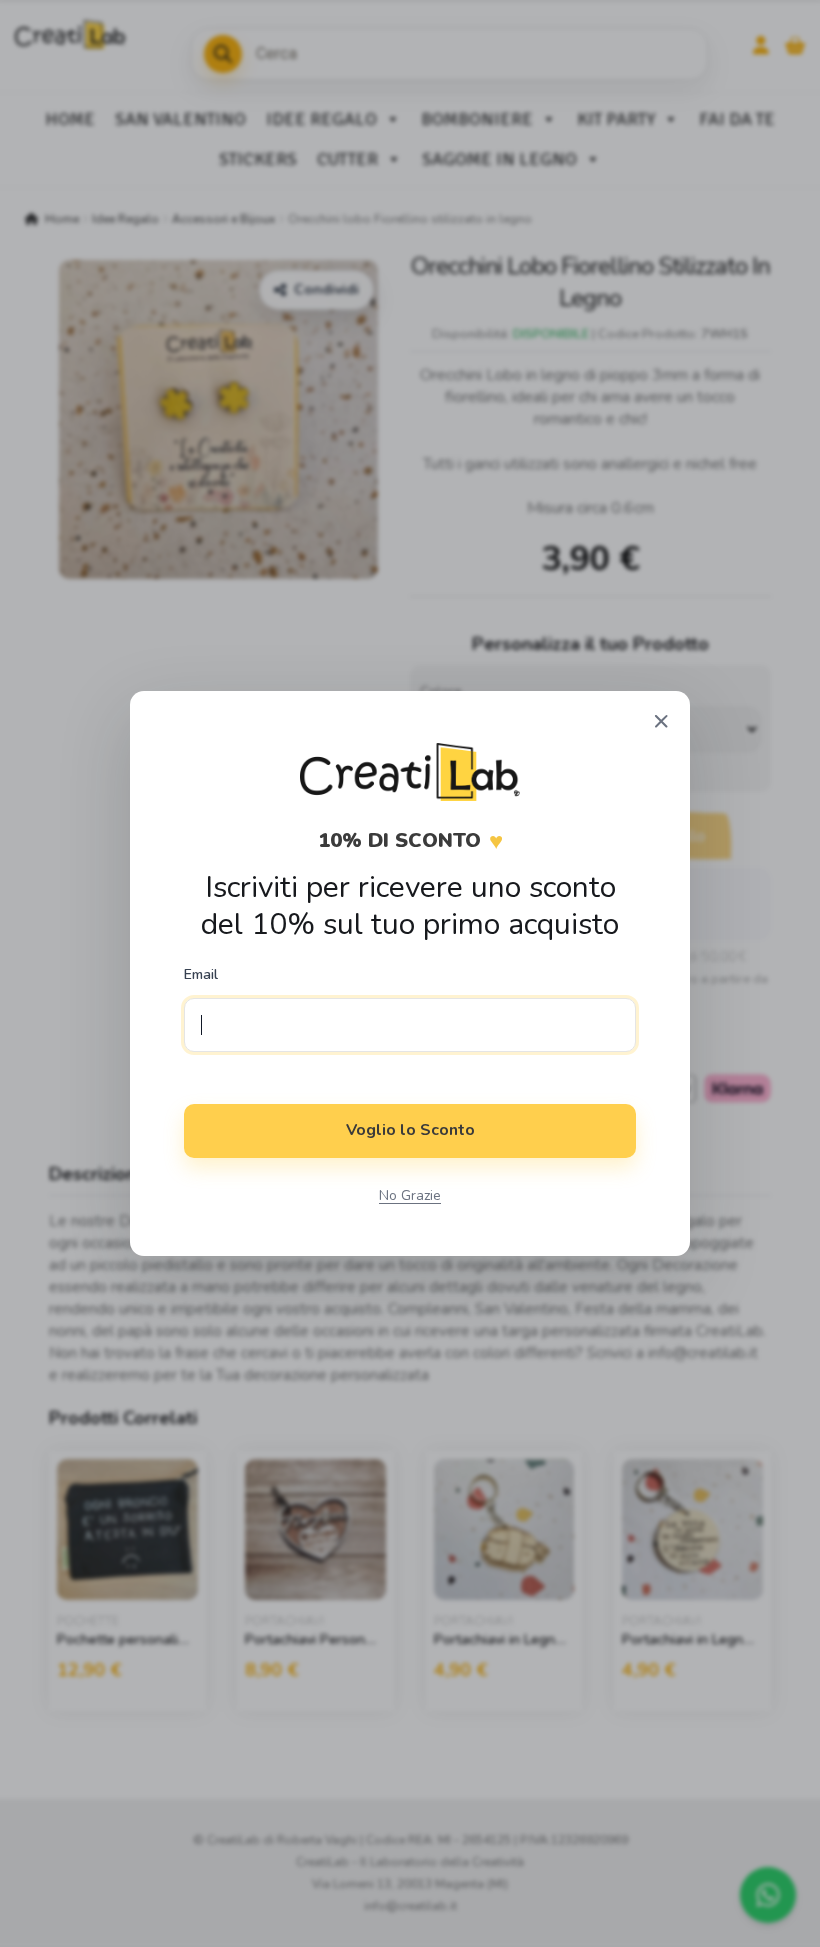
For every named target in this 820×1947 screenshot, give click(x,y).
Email (201, 975)
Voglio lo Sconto (410, 1130)
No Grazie (410, 1195)
